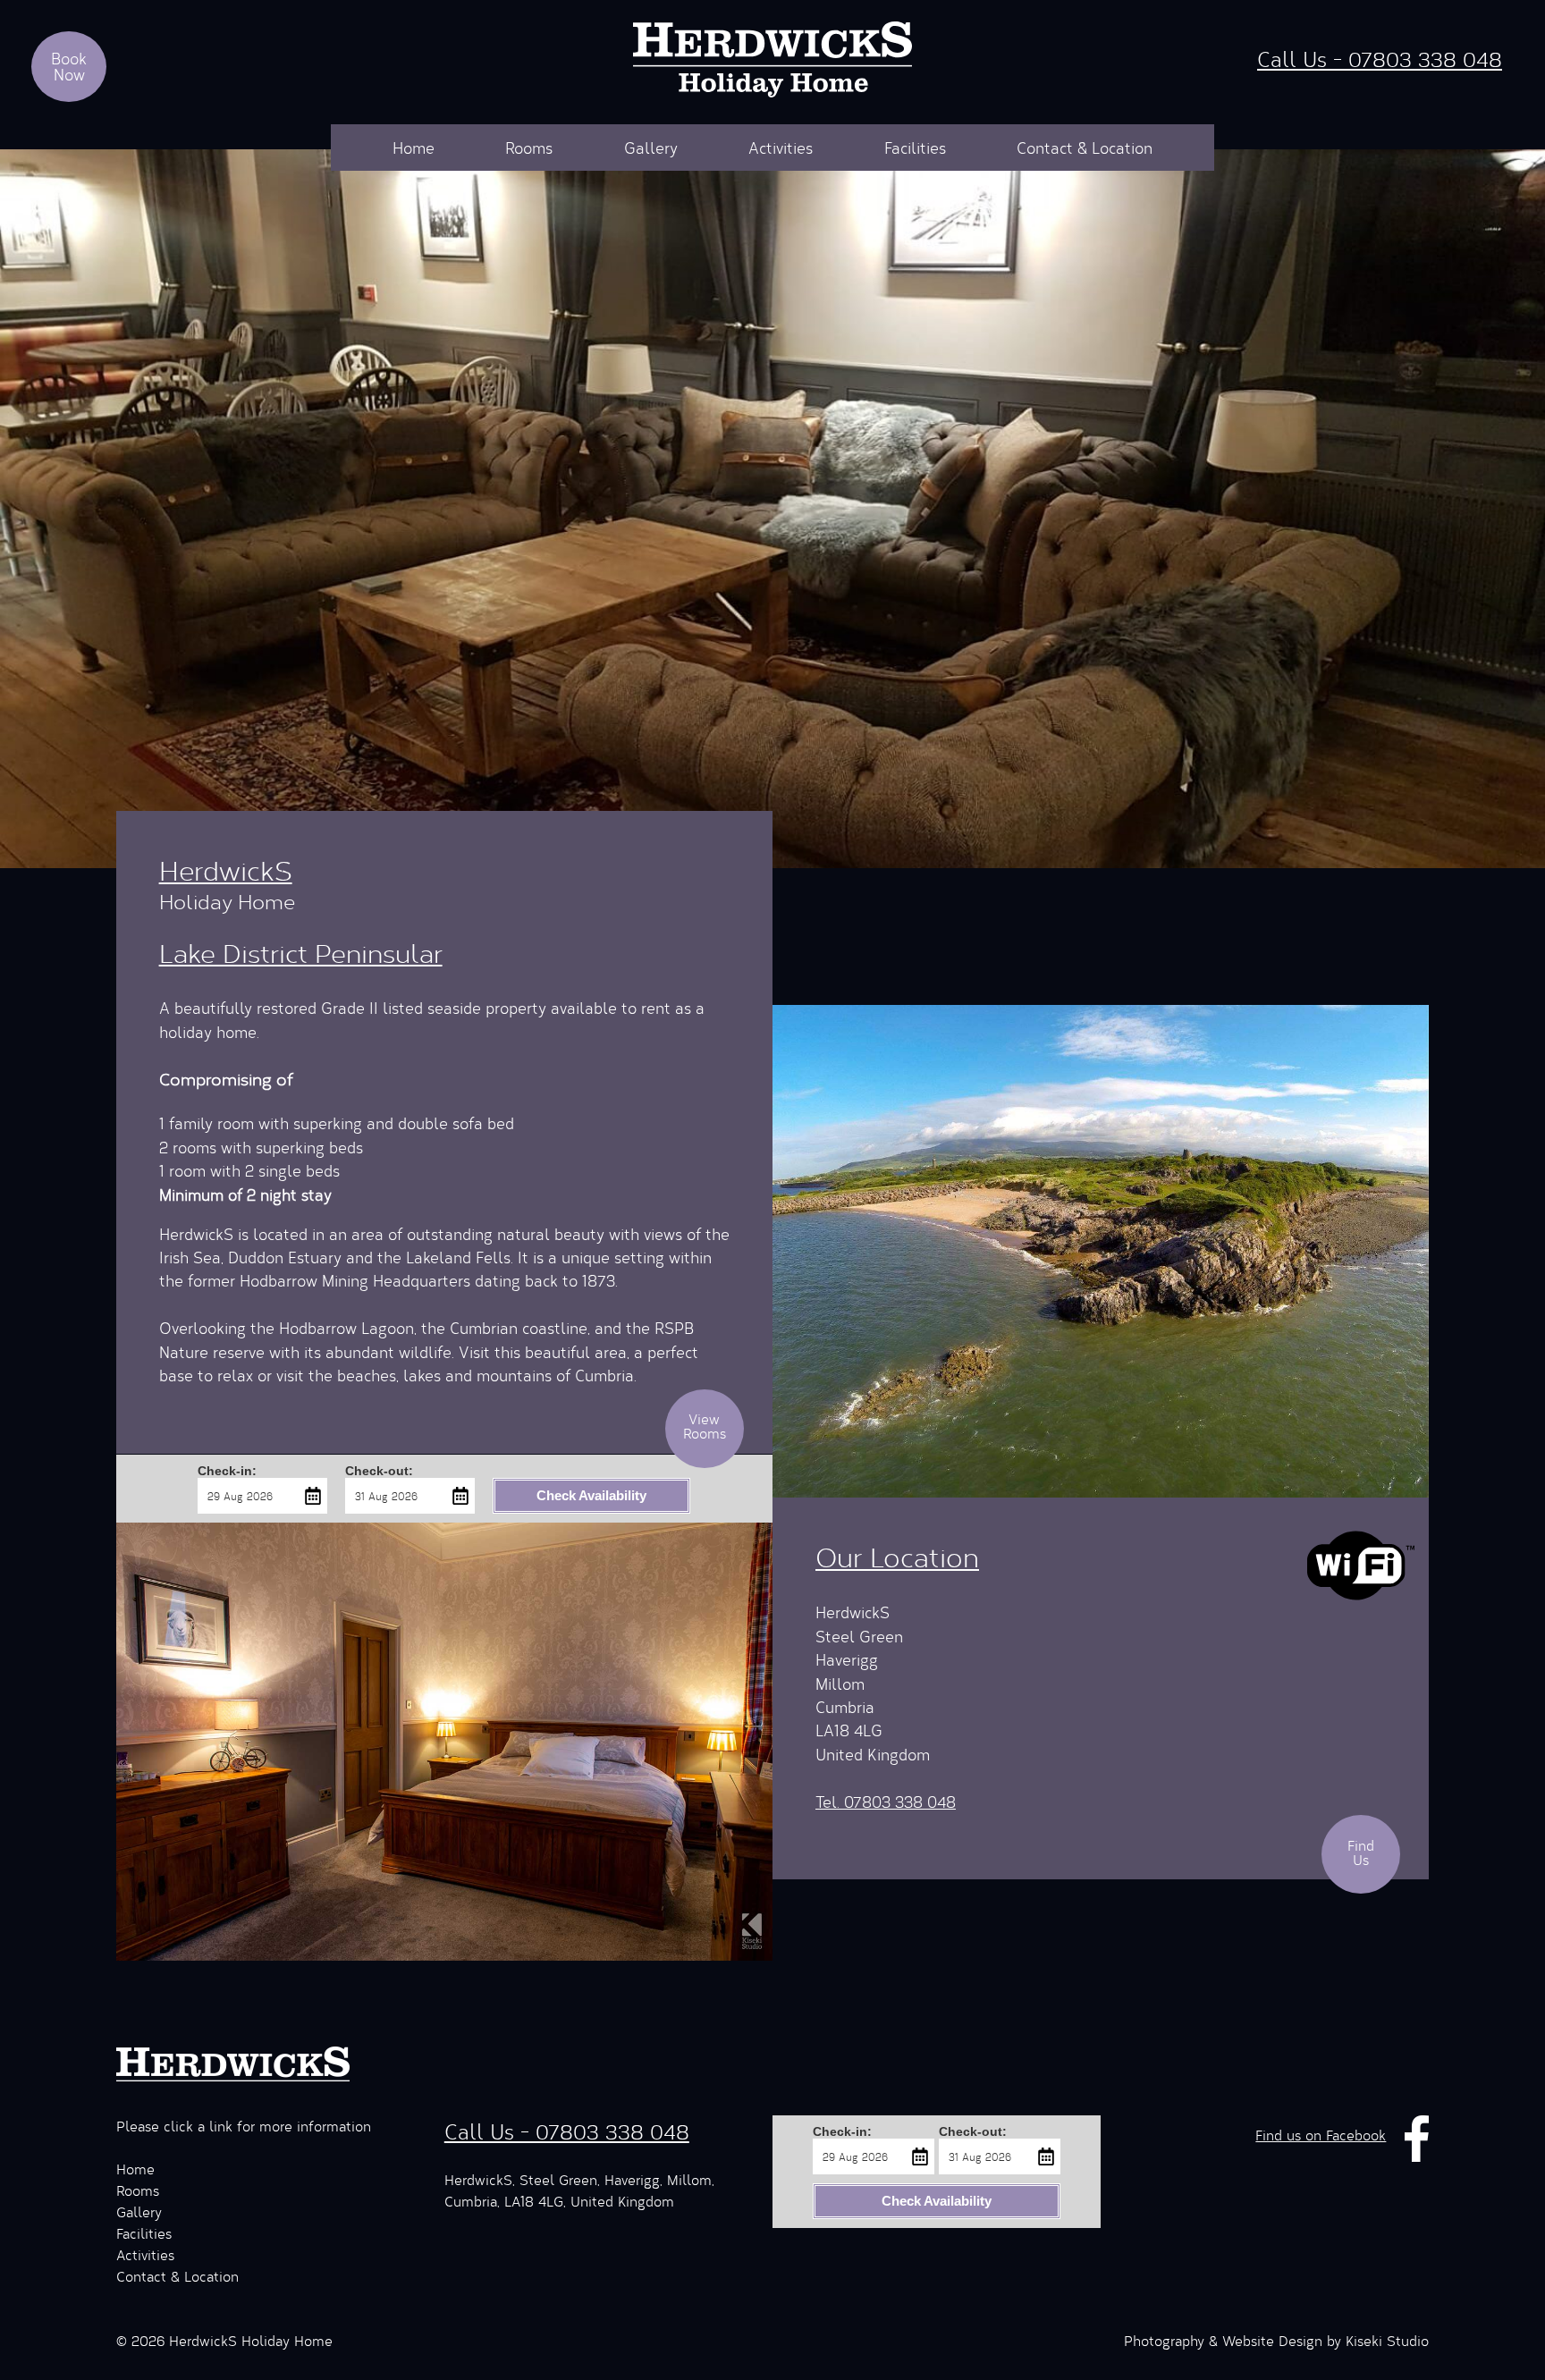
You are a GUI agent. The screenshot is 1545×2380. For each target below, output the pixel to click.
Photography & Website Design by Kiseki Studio (1276, 2340)
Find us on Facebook (1321, 2135)
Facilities (915, 148)
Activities (781, 148)
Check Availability (591, 1495)
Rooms (529, 148)
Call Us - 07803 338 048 (1380, 59)
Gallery (651, 148)
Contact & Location (1085, 148)
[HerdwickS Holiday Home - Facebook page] (1417, 2135)
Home (414, 148)
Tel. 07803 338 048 (886, 1802)
